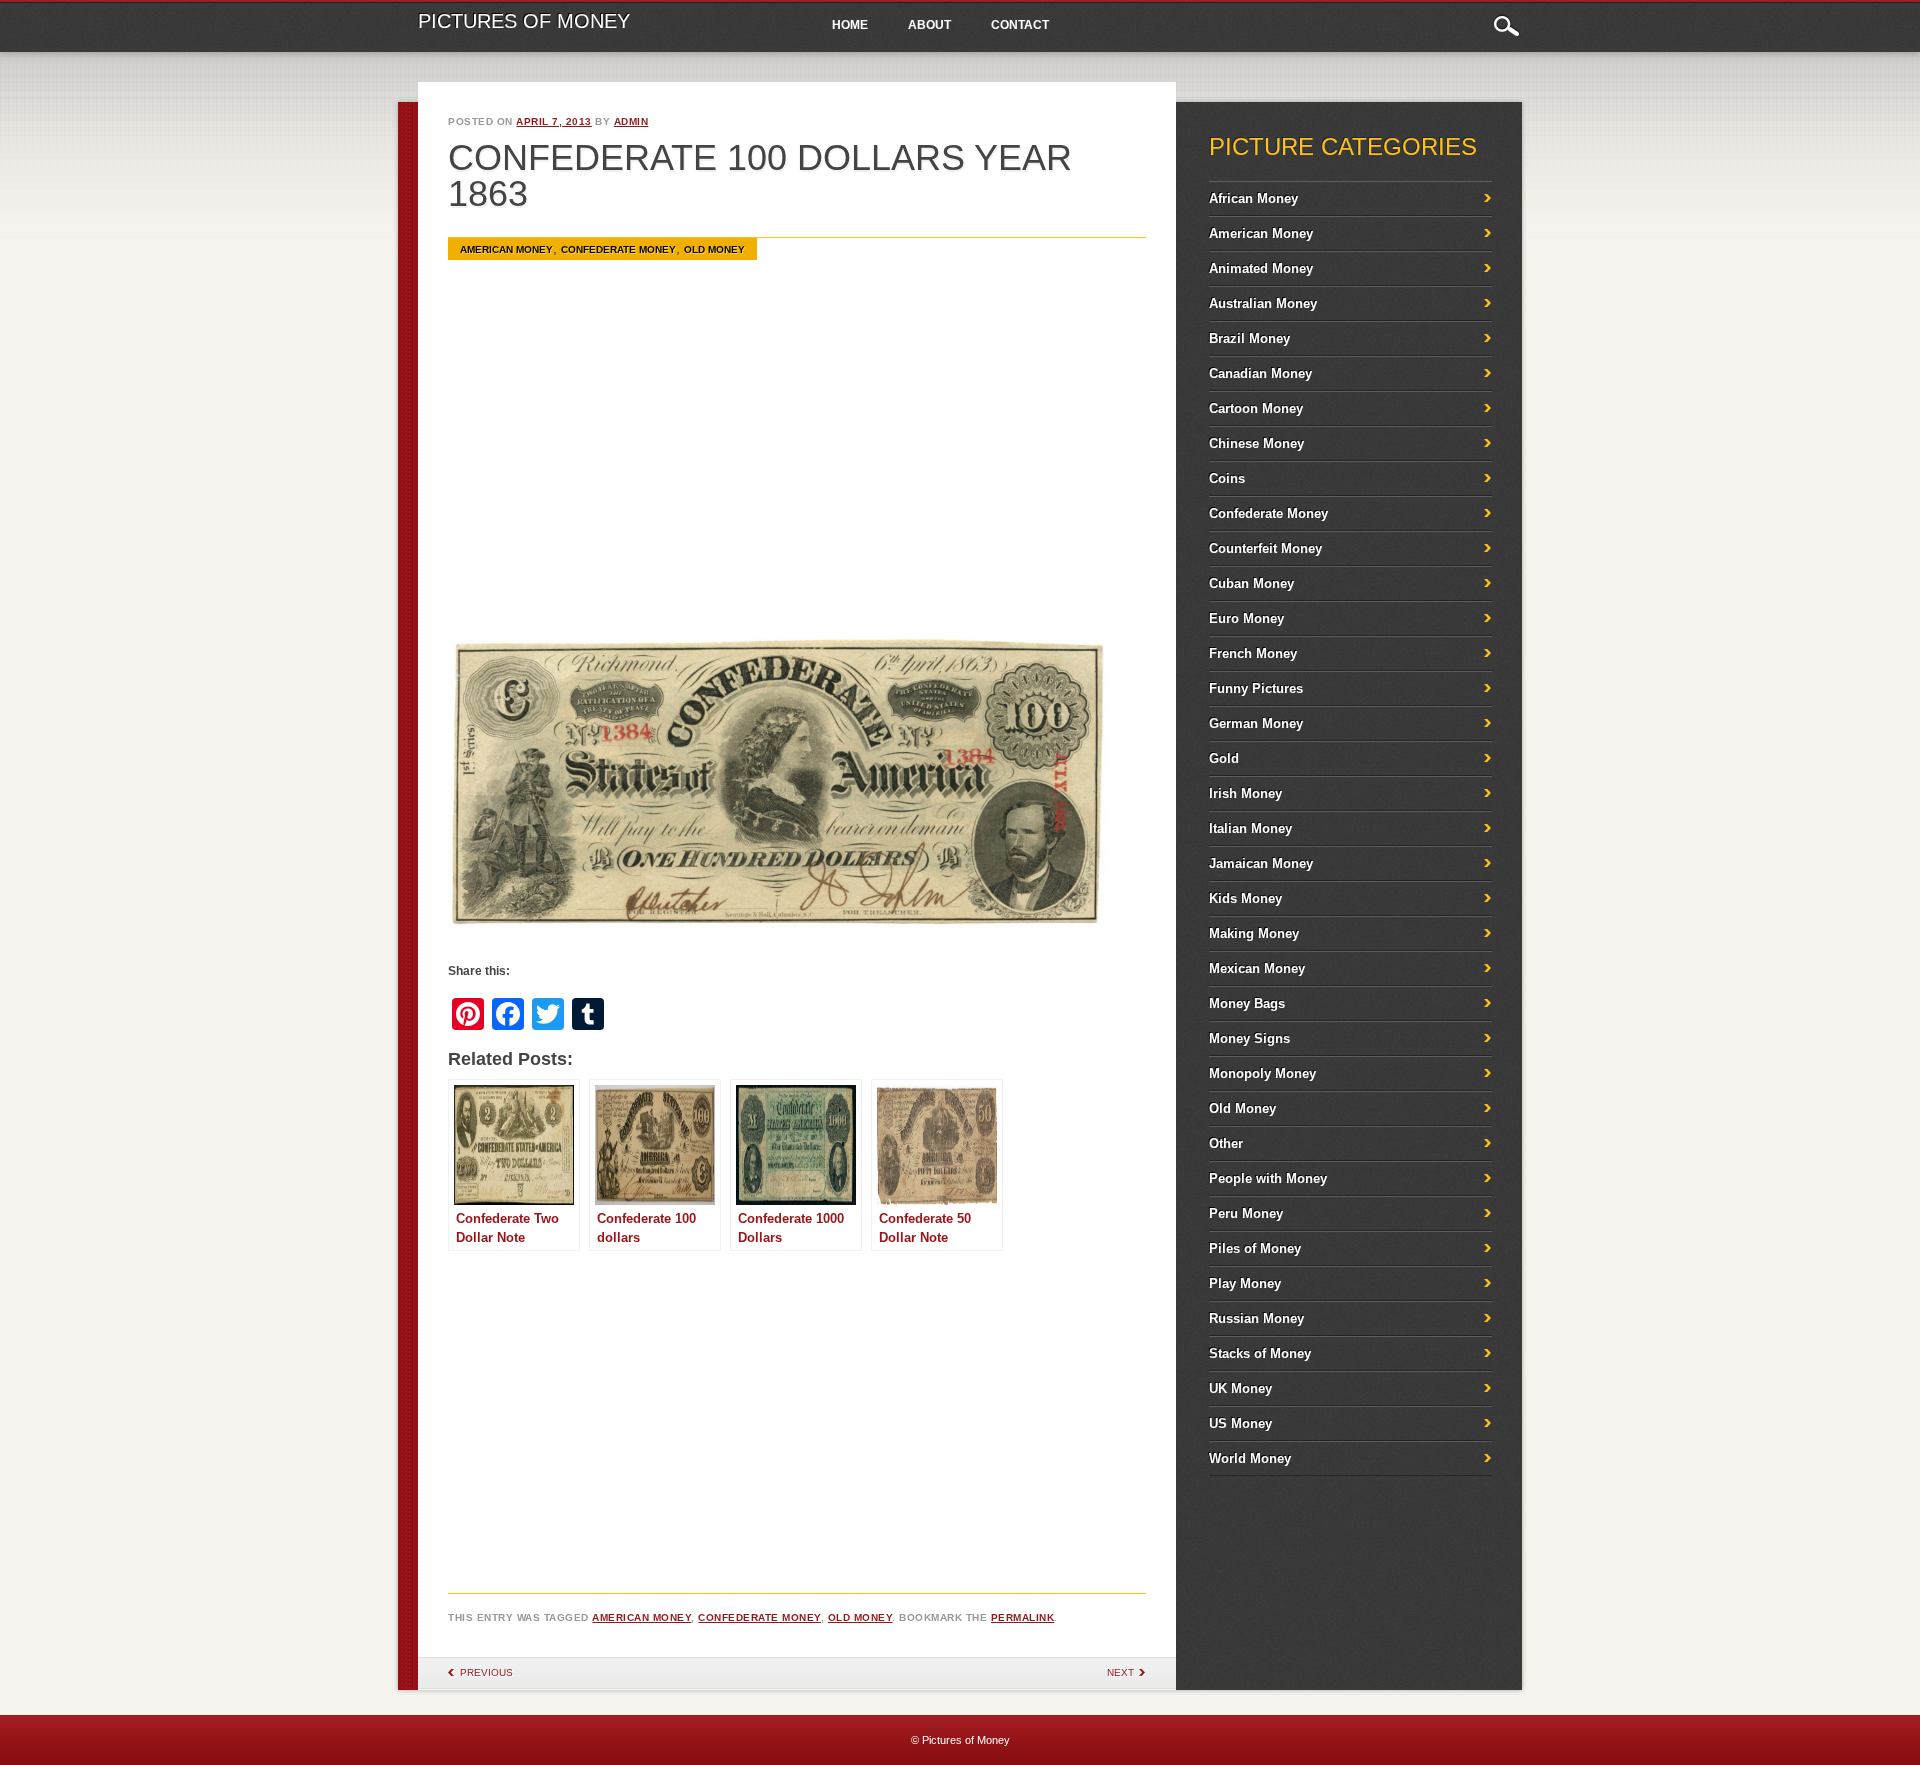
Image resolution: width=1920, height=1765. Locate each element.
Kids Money (1245, 898)
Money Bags (1247, 1003)
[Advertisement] (797, 459)
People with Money (1268, 1178)
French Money (1253, 653)
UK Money (1240, 1388)
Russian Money (1256, 1318)
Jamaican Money (1261, 863)
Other (1226, 1143)
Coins (1227, 478)
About (929, 25)
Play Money (1245, 1283)
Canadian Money (1260, 373)
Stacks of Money (1260, 1353)
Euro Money (1246, 618)
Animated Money (1261, 268)
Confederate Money (618, 249)
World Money (1250, 1458)
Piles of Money (1255, 1248)
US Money (1240, 1423)
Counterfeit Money (1265, 548)
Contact (1020, 25)
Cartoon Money (1256, 408)
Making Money (1254, 933)
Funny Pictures (1256, 688)
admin (631, 121)
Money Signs (1249, 1038)
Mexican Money (1257, 968)
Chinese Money (1256, 443)
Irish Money (1245, 793)
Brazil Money (1249, 338)
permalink (1023, 1617)
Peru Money (1246, 1213)
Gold (1224, 758)
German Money (1256, 723)
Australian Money (1263, 303)
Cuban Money (1251, 583)
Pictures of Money (524, 21)
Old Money (714, 249)
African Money (1253, 198)
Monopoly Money (1262, 1073)
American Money (506, 249)
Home (850, 25)
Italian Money (1250, 828)
